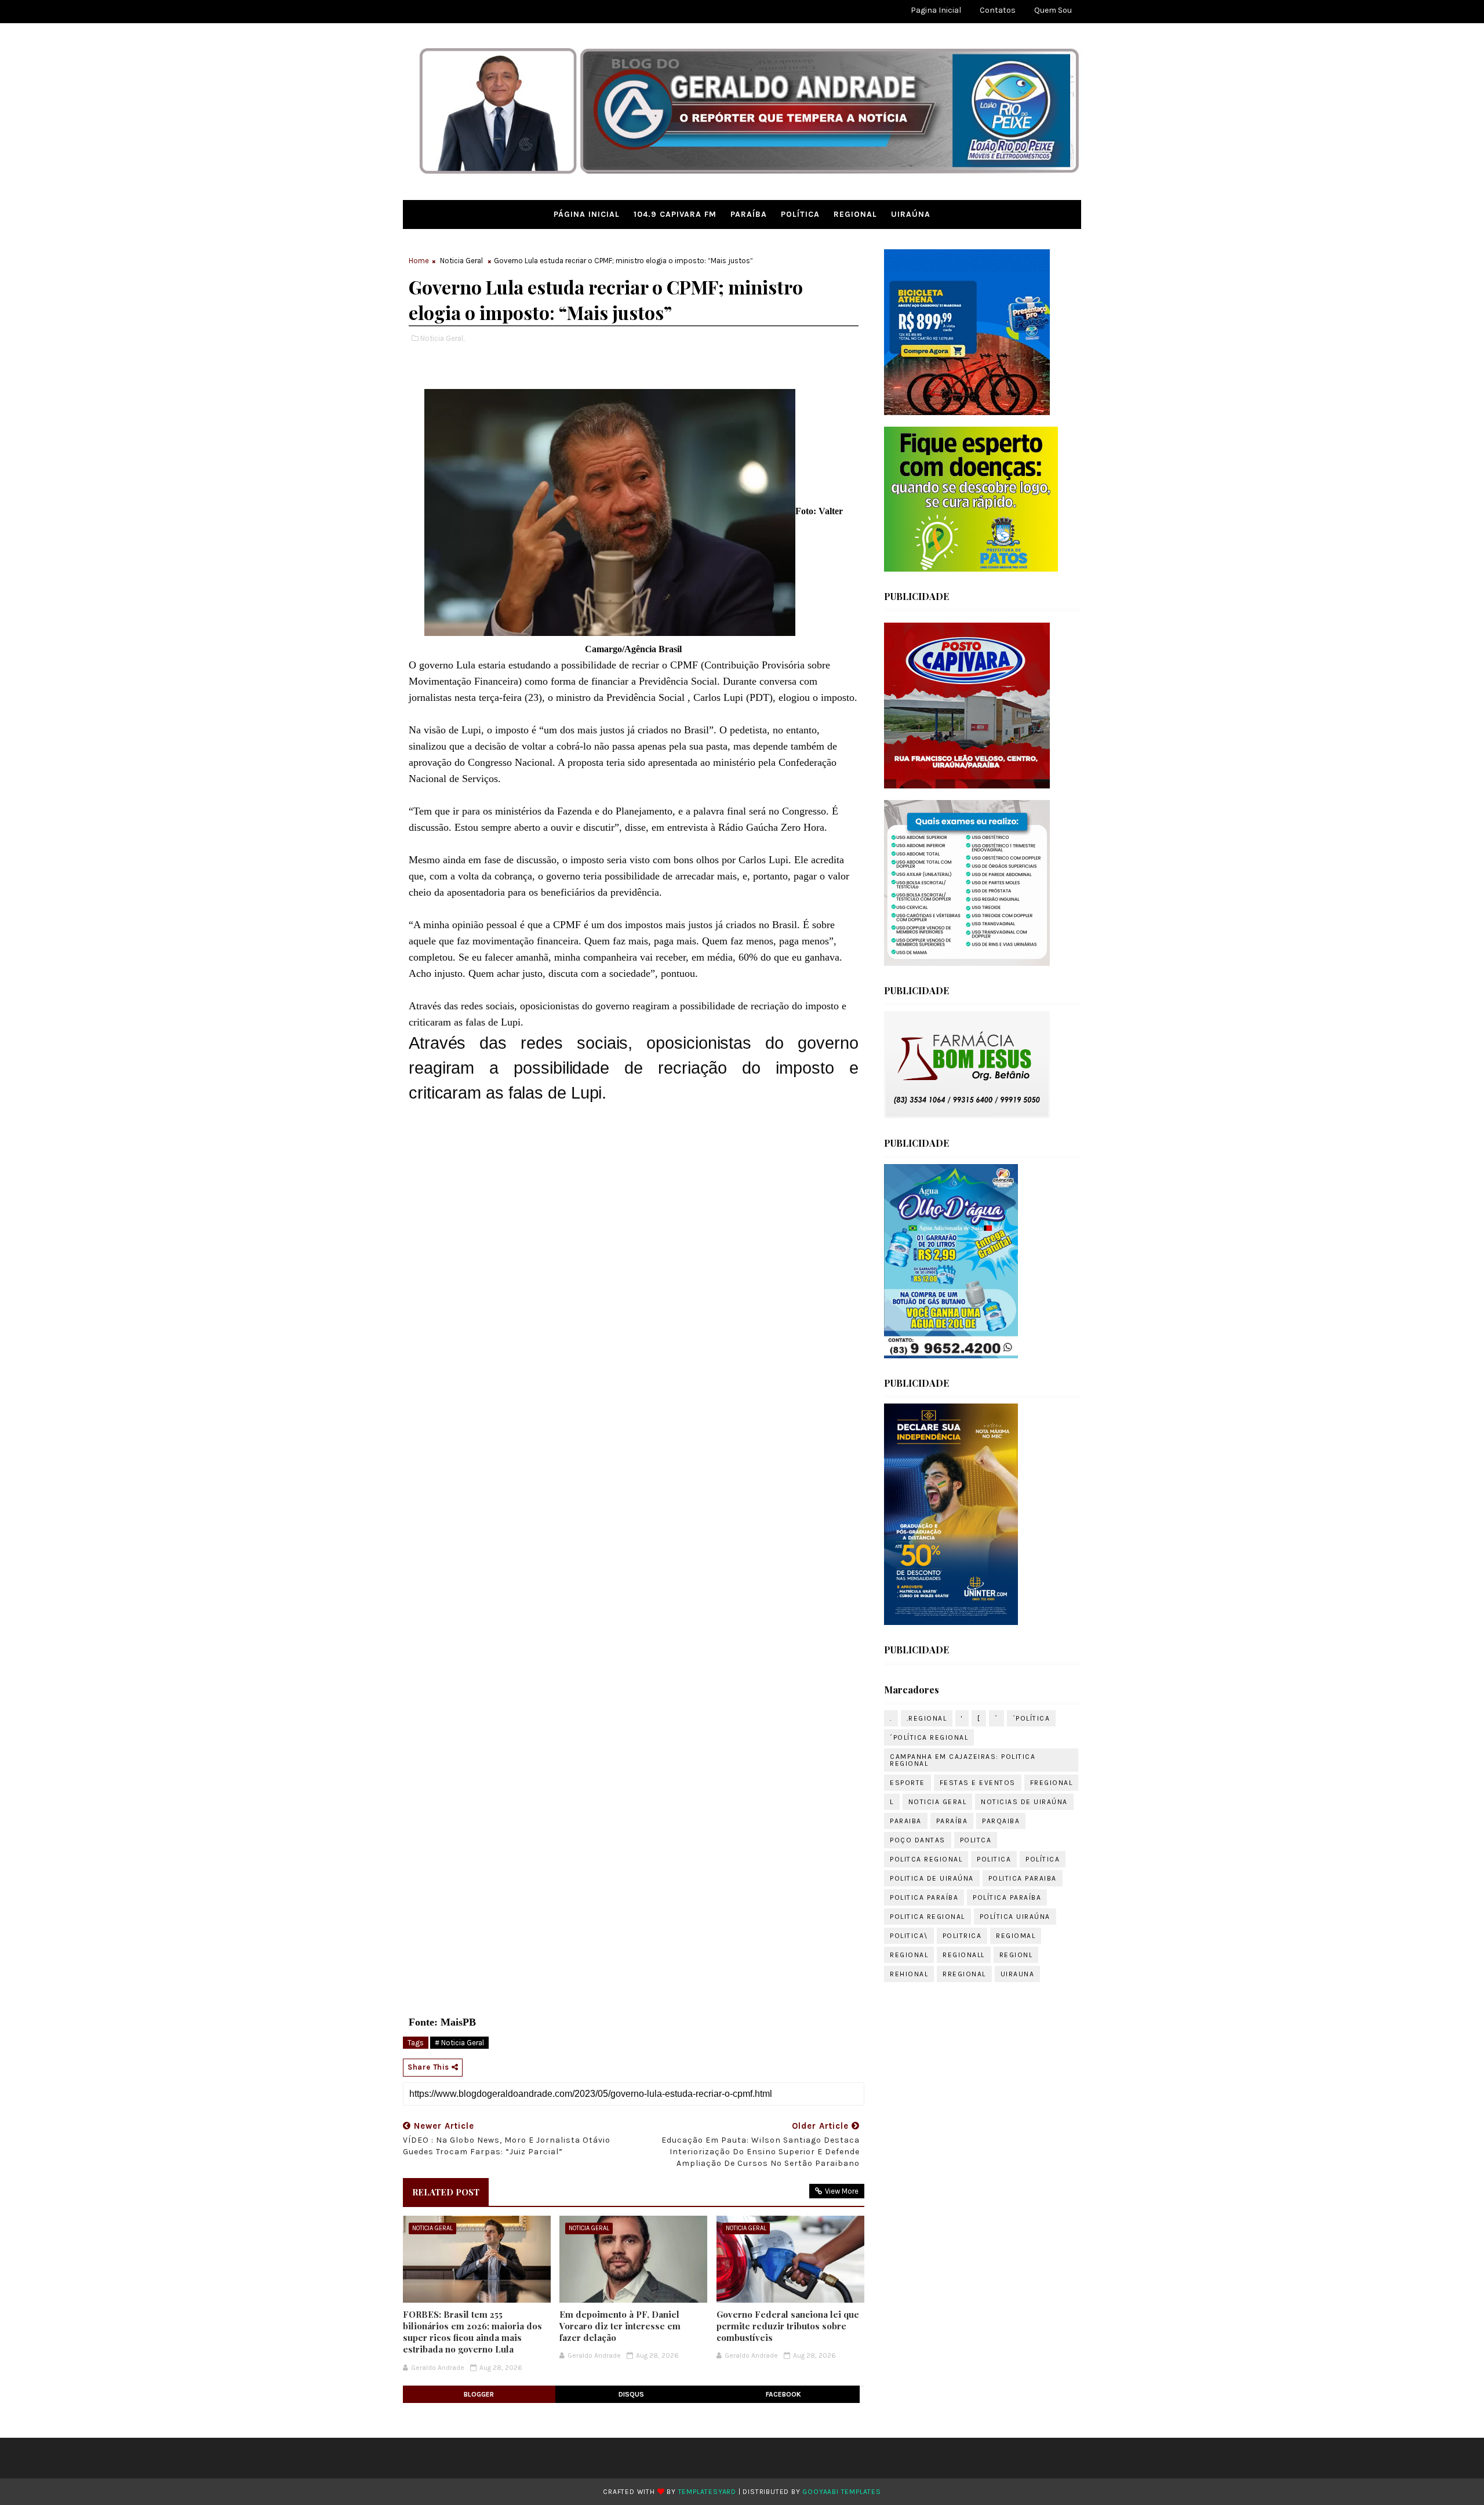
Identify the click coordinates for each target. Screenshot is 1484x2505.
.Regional (927, 1718)
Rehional (909, 1974)
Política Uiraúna (1015, 1917)
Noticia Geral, (442, 338)
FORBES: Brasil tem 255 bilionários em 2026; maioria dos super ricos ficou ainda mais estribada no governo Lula (472, 2332)
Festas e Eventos (978, 1783)
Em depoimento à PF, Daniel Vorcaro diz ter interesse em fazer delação (620, 2326)
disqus (631, 2394)
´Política (1032, 1718)
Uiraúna (911, 214)
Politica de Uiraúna (932, 1878)
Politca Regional (926, 1859)
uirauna (1018, 1974)
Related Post (446, 2192)
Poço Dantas (918, 1840)
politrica (962, 1936)
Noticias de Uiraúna (1024, 1802)
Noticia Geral (461, 261)
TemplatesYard (707, 2492)
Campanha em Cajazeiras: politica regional (963, 1760)
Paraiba (906, 1821)
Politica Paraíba (924, 1897)
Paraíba (749, 214)
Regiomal (1016, 1936)
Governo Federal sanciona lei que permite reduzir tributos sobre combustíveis (788, 2326)
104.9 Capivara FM (675, 214)
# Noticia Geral (459, 2043)
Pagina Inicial (936, 10)
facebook (783, 2394)
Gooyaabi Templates (841, 2492)
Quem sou (1053, 10)
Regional (855, 214)
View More (842, 2191)
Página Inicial (587, 214)
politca (976, 1840)
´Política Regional (929, 1737)
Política (800, 214)
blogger (479, 2394)
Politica (994, 1859)
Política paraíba (1007, 1897)
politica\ (909, 1936)
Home (419, 261)
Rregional (964, 1974)
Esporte (908, 1783)
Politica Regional (927, 1917)
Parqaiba (1001, 1821)
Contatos (998, 10)
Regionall (964, 1955)
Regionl (1016, 1955)
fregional (1052, 1783)
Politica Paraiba (1023, 1878)
